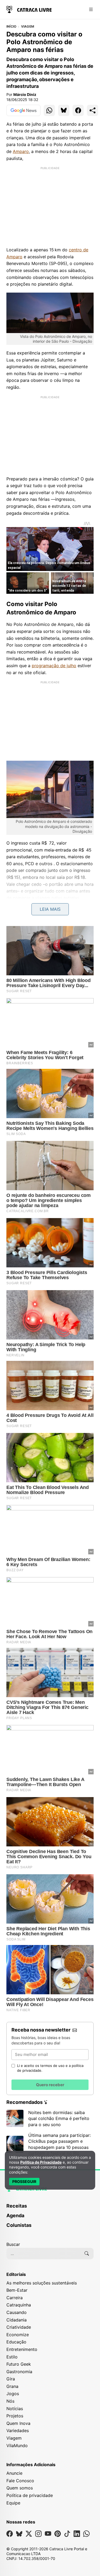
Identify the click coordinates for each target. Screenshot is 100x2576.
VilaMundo (17, 2446)
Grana (12, 2386)
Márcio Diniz (25, 94)
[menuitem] (50, 2208)
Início (11, 27)
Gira (11, 2379)
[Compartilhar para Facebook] (78, 110)
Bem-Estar (17, 2290)
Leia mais (50, 909)
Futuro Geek (19, 2364)
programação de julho (54, 666)
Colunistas (19, 2225)
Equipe (13, 2503)
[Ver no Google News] (23, 110)
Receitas (17, 2206)
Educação (16, 2342)
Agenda (15, 2215)
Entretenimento (22, 2349)
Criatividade (19, 2327)
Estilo (12, 2357)
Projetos (15, 2416)
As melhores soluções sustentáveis (42, 2283)
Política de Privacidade (41, 2162)
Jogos (13, 2394)
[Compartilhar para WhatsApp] (49, 110)
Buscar (13, 2244)
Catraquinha (19, 2305)
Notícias (15, 2409)
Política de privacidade (30, 2495)
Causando (17, 2312)
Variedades (18, 2431)
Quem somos (20, 2488)
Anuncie (14, 2473)
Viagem (28, 27)
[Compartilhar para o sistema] (93, 110)
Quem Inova (18, 2423)
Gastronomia (19, 2372)
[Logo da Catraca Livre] (29, 9)
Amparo (21, 151)
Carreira (15, 2298)
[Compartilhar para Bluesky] (64, 110)
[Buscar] (87, 2253)
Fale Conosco (20, 2481)
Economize (18, 2335)
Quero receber (50, 2085)
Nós (10, 2401)
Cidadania (17, 2320)
